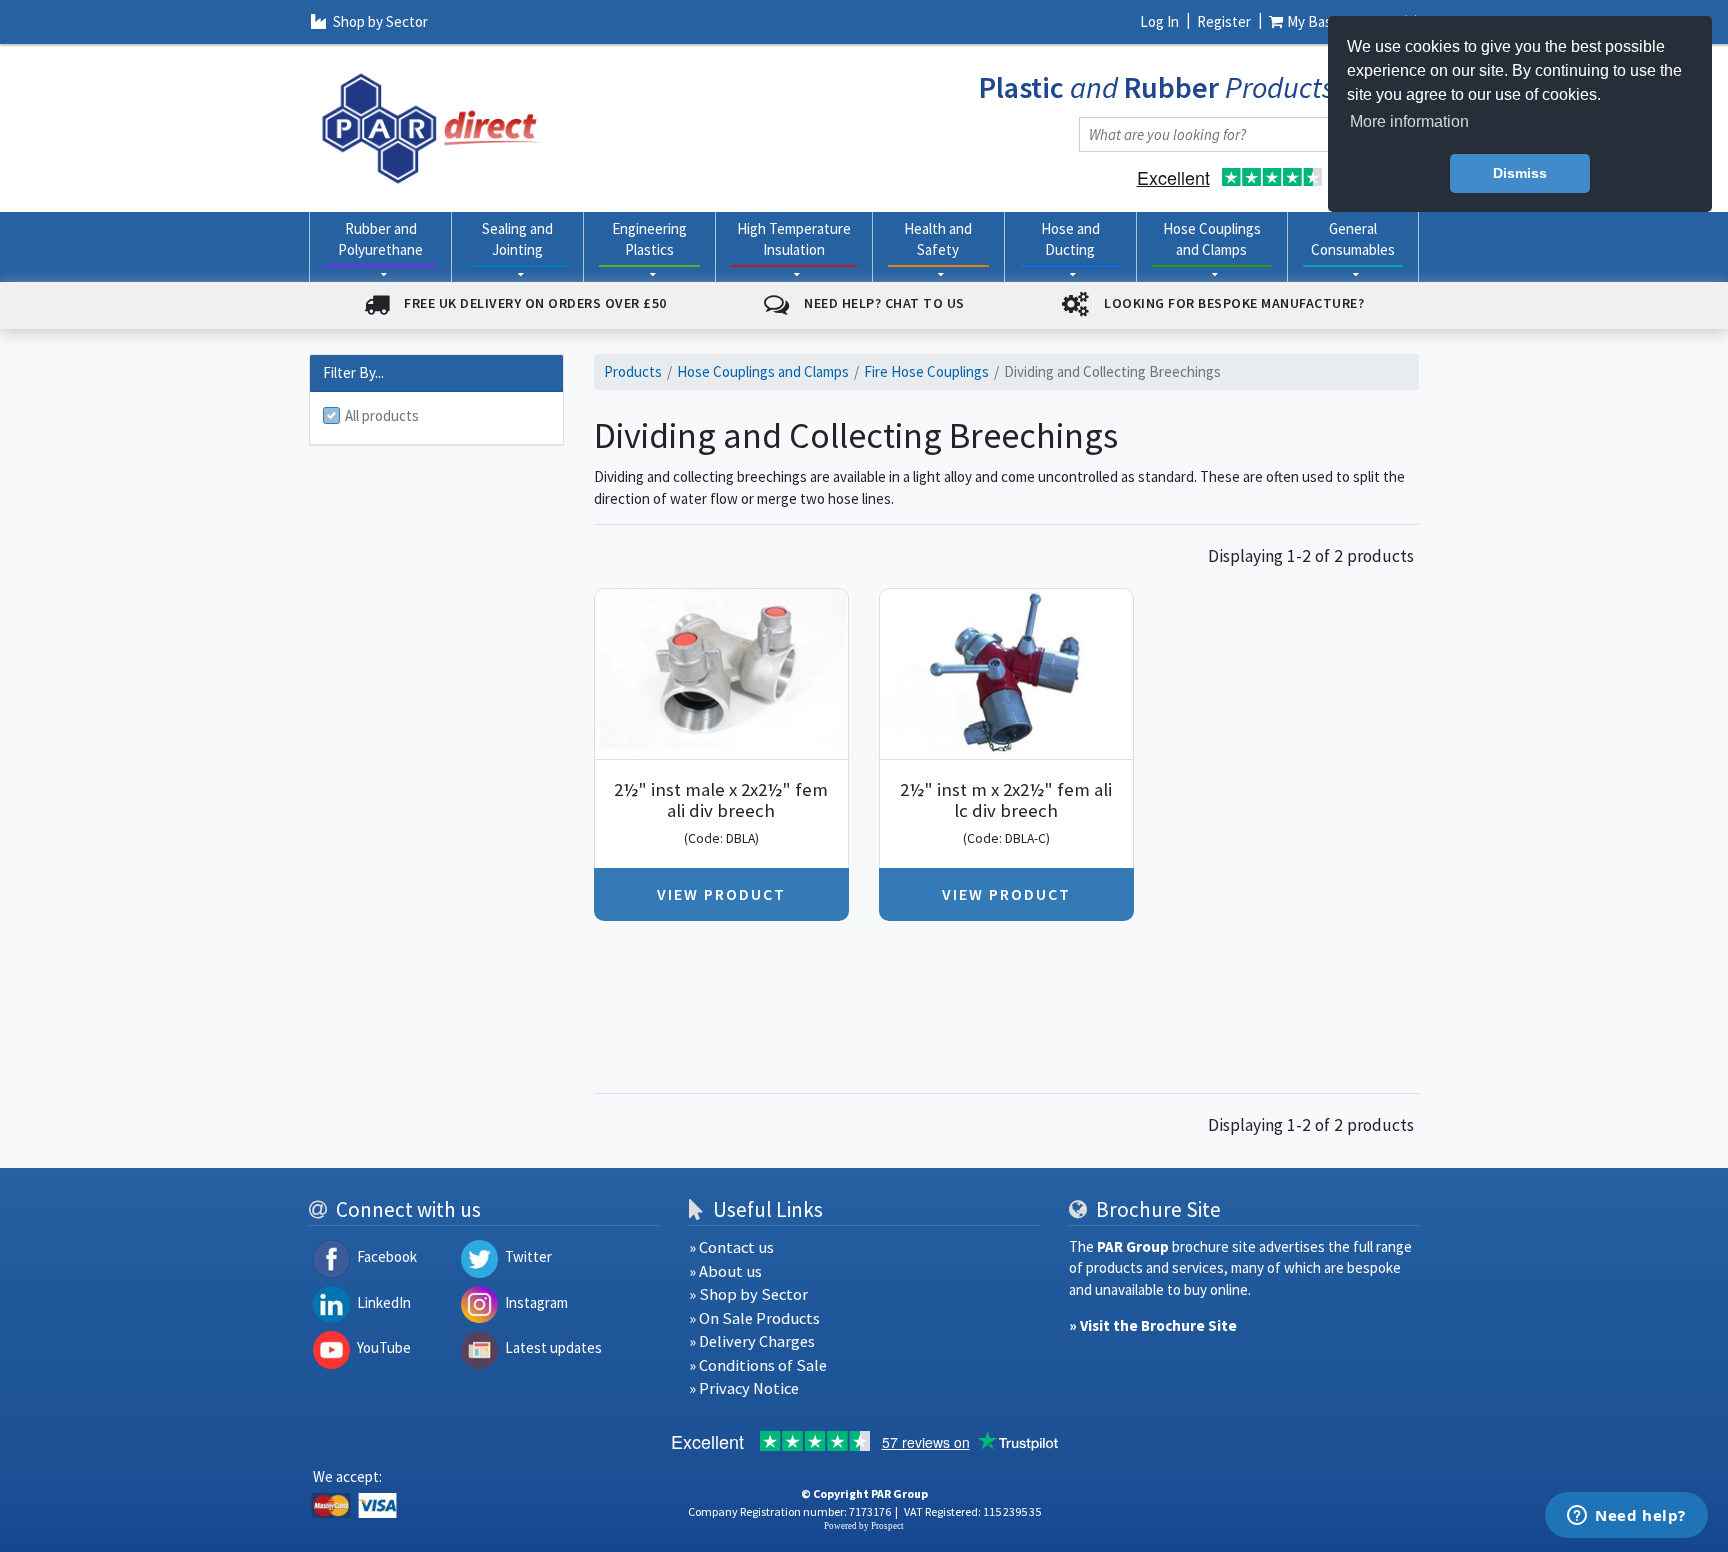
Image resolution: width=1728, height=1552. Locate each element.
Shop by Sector (380, 21)
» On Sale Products (754, 1318)
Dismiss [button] (1520, 173)
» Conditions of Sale (758, 1365)
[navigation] (431, 126)
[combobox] (1229, 134)
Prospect (887, 1526)
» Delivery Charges (752, 1341)
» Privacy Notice (744, 1388)
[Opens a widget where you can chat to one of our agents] (1626, 1517)
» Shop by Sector (748, 1294)
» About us (725, 1271)
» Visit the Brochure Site (1153, 1325)
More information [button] (1409, 121)
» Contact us (731, 1247)
